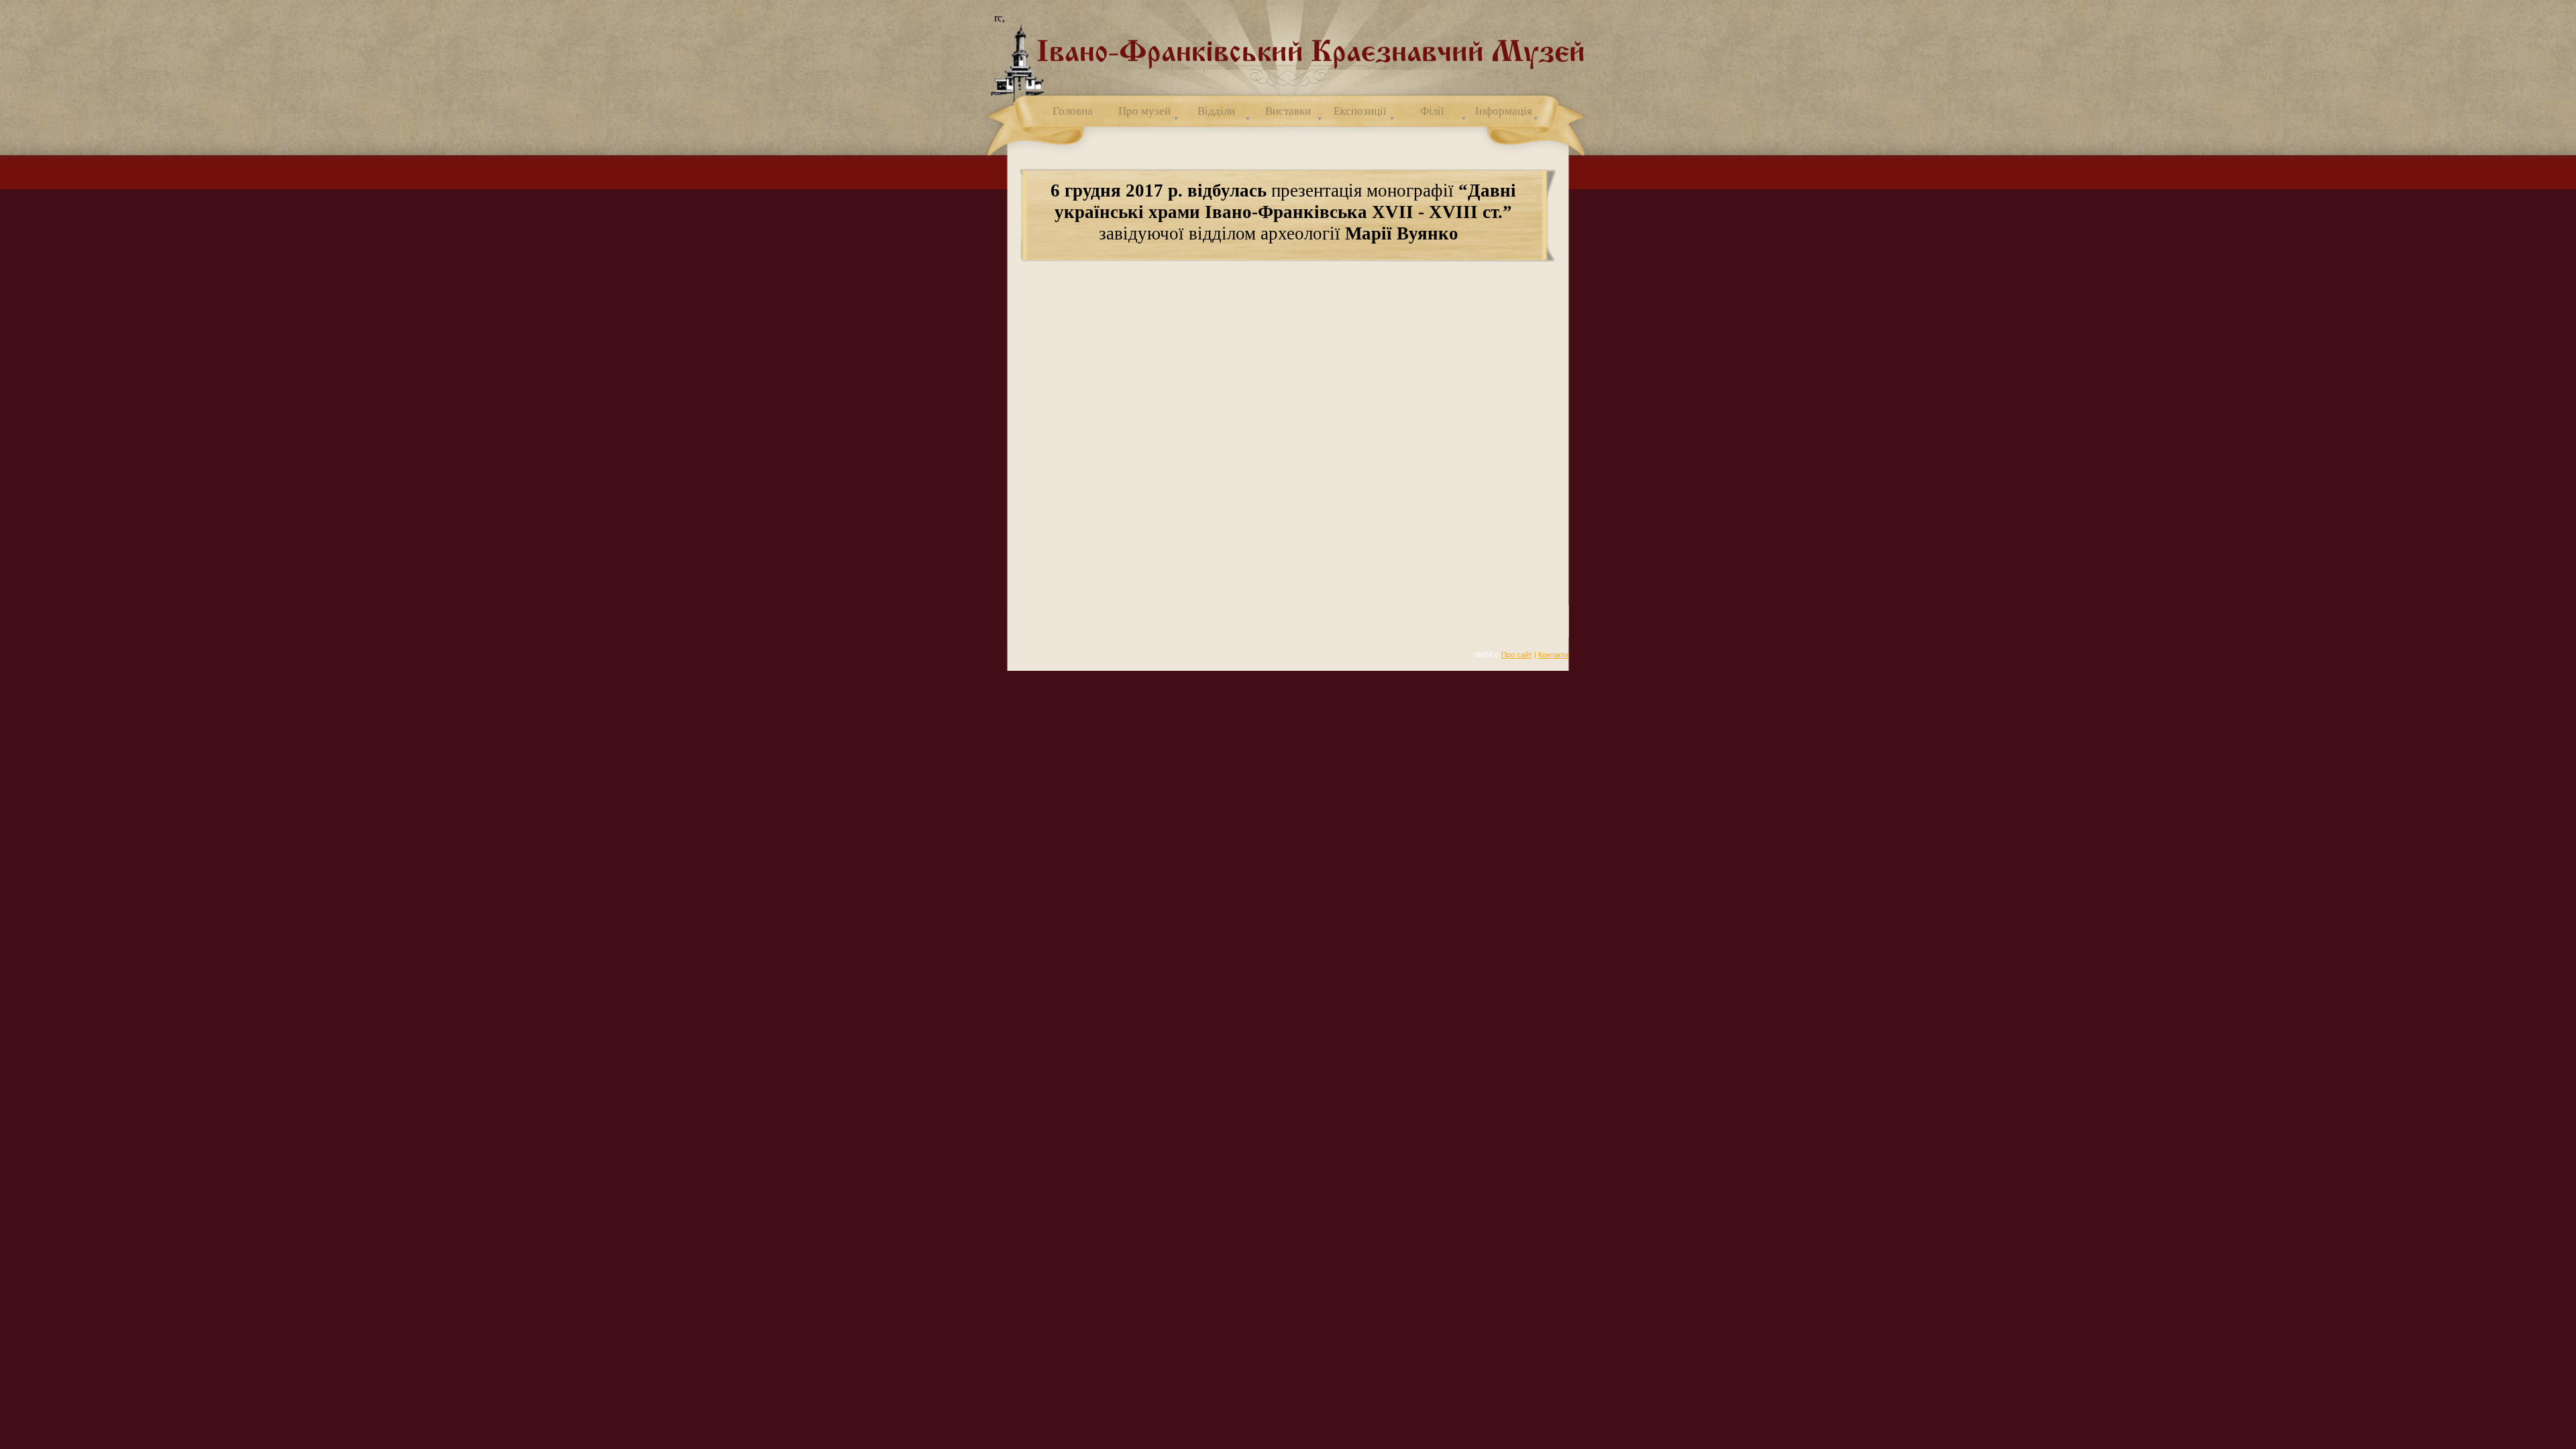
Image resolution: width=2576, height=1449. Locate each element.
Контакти (1553, 655)
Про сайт (1517, 655)
